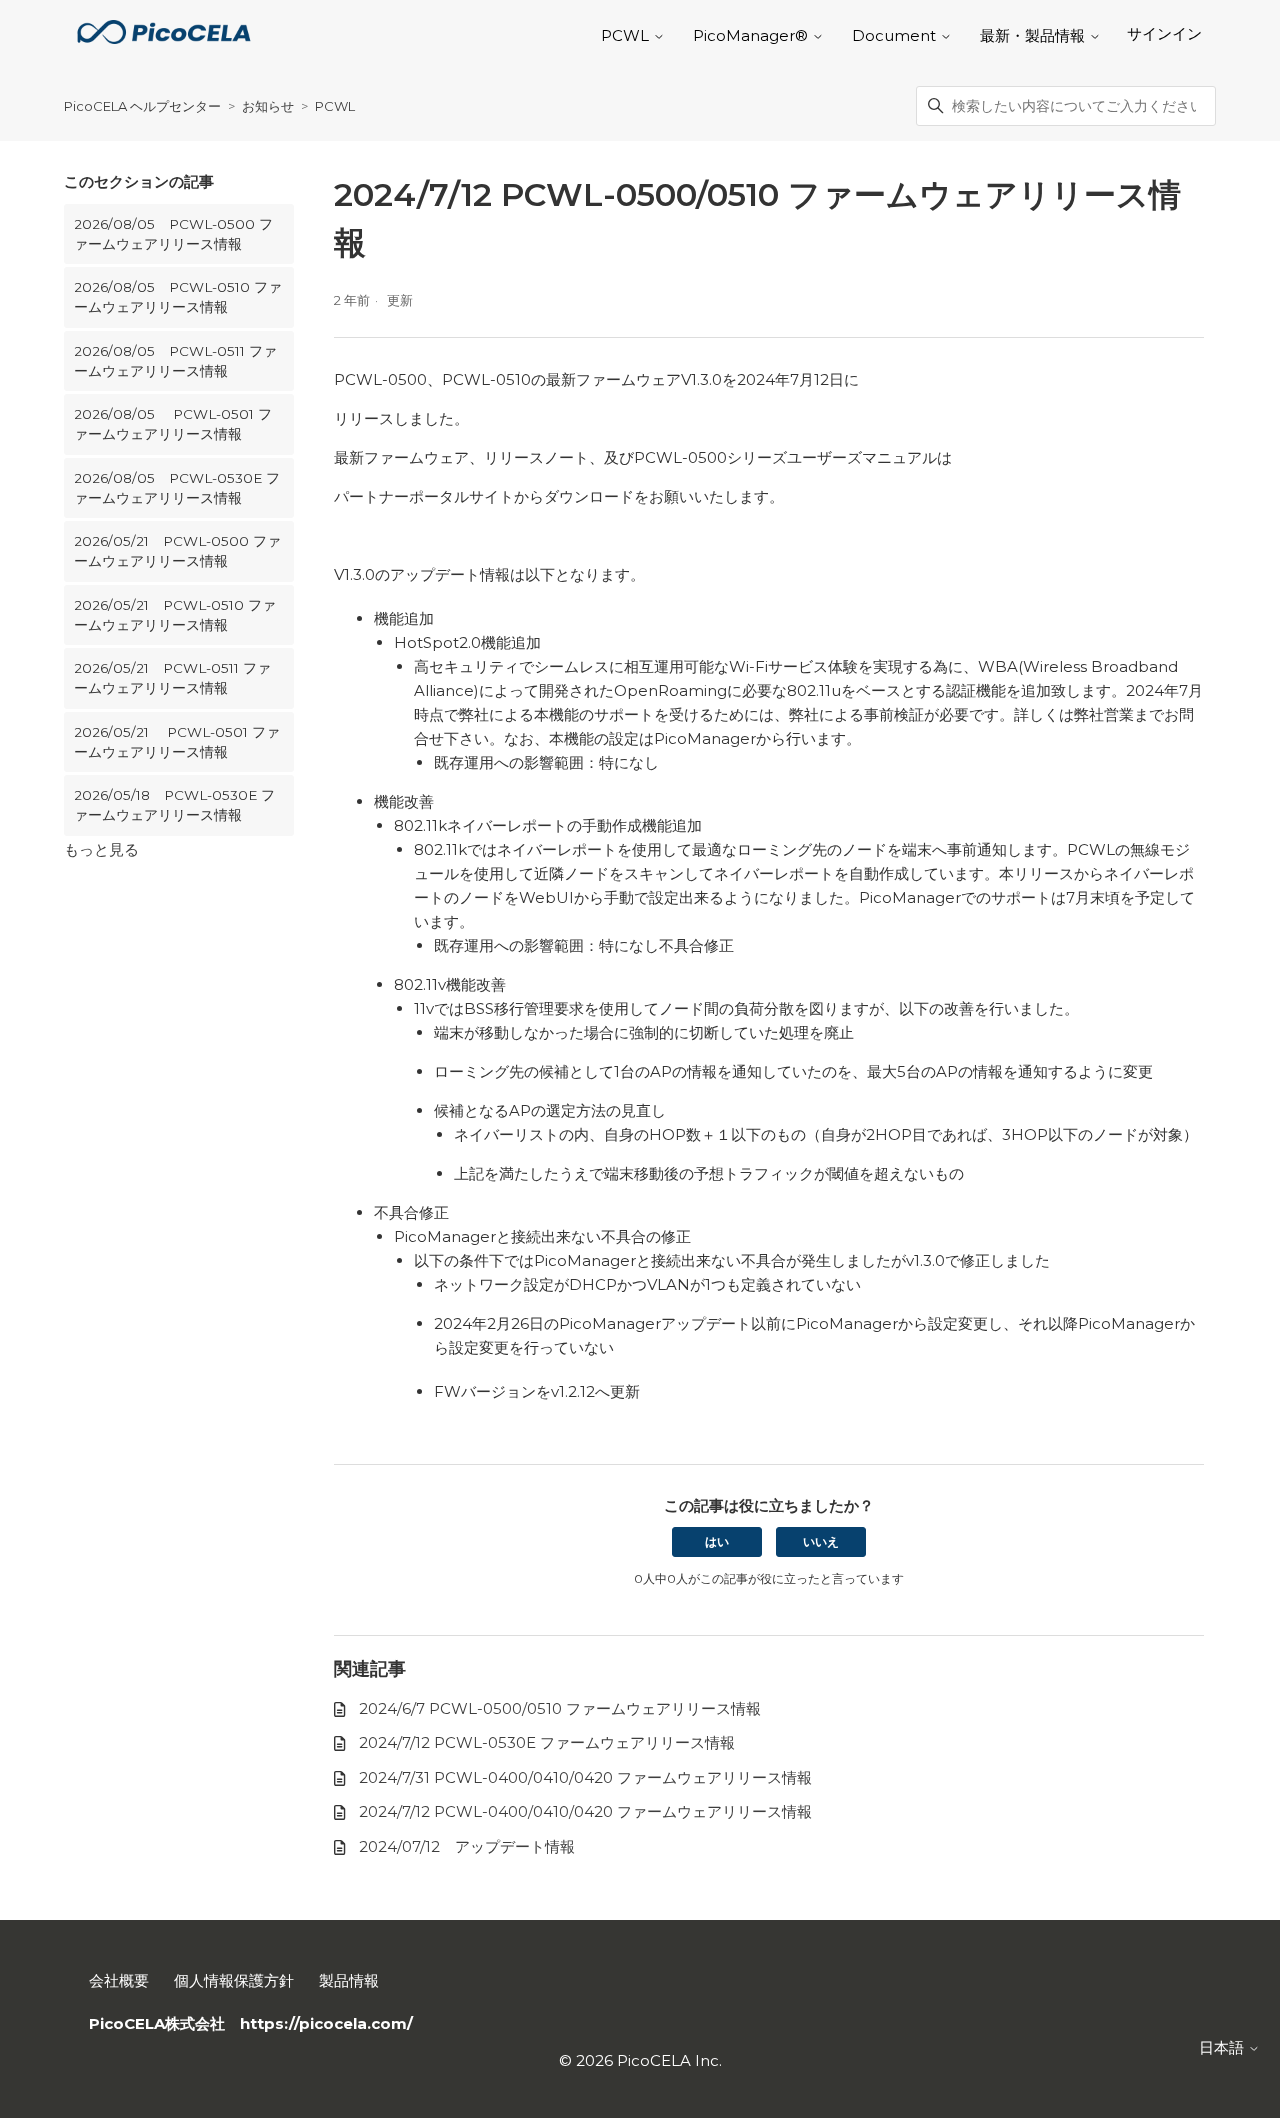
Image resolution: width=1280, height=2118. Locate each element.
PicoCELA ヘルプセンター (142, 106)
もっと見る (101, 849)
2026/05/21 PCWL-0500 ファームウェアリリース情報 (177, 551)
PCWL (335, 106)
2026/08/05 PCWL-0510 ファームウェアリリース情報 (178, 297)
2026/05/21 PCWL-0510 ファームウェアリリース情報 (175, 615)
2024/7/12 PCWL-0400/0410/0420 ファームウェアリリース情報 (585, 1811)
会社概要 (119, 1980)
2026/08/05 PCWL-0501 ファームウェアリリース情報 (173, 424)
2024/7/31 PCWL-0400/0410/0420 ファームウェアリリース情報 (585, 1777)
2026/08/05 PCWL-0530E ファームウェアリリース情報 (177, 488)
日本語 (1223, 2047)
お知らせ (268, 106)
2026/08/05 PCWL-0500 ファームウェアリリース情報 (173, 234)
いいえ (821, 1541)
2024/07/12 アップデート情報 (467, 1846)
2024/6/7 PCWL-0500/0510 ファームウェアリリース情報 (560, 1708)
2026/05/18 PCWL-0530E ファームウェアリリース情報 (174, 805)
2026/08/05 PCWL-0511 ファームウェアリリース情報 (175, 361)
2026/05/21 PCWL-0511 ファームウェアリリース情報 (172, 678)
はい (717, 1541)
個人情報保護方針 (234, 1980)
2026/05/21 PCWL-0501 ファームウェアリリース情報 (177, 742)
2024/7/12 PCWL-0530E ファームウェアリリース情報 (547, 1742)
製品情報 (349, 1980)
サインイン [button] (1164, 33)
